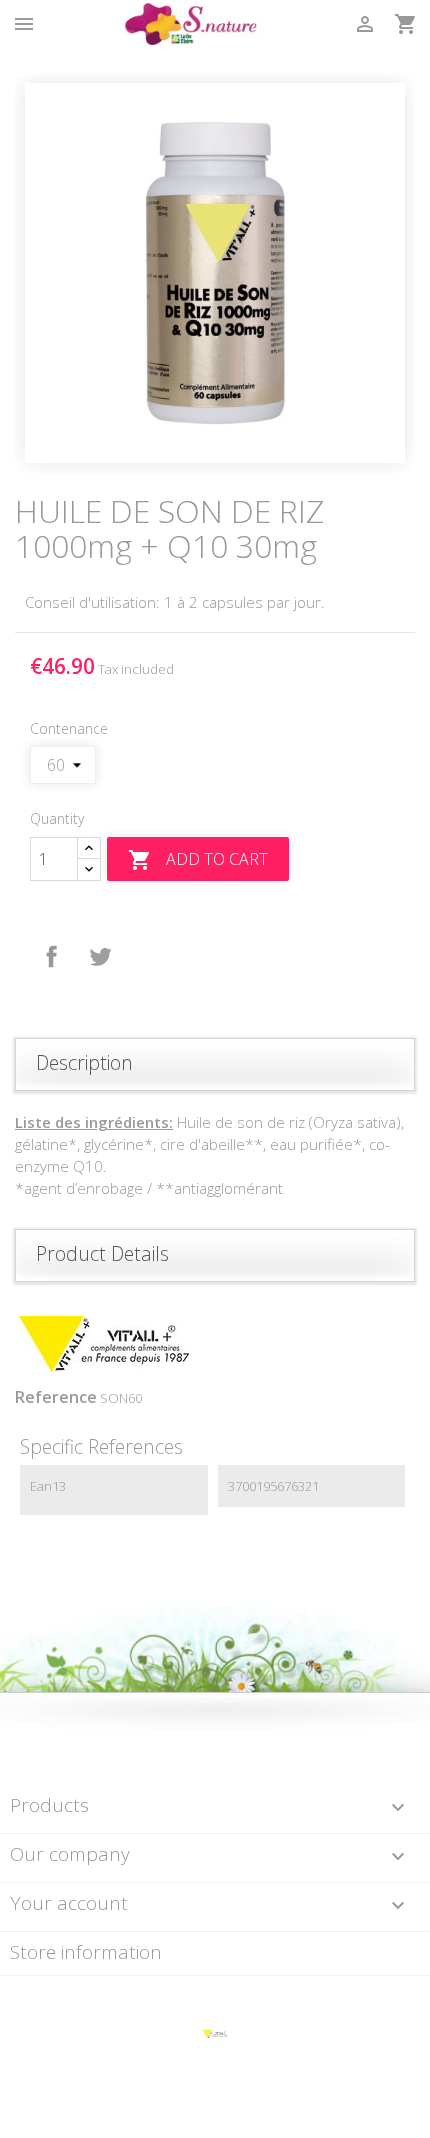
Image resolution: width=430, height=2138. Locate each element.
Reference (56, 1397)
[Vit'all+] (214, 2033)
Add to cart (198, 860)
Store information (86, 1952)
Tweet (100, 957)
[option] (215, 273)
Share (52, 957)
